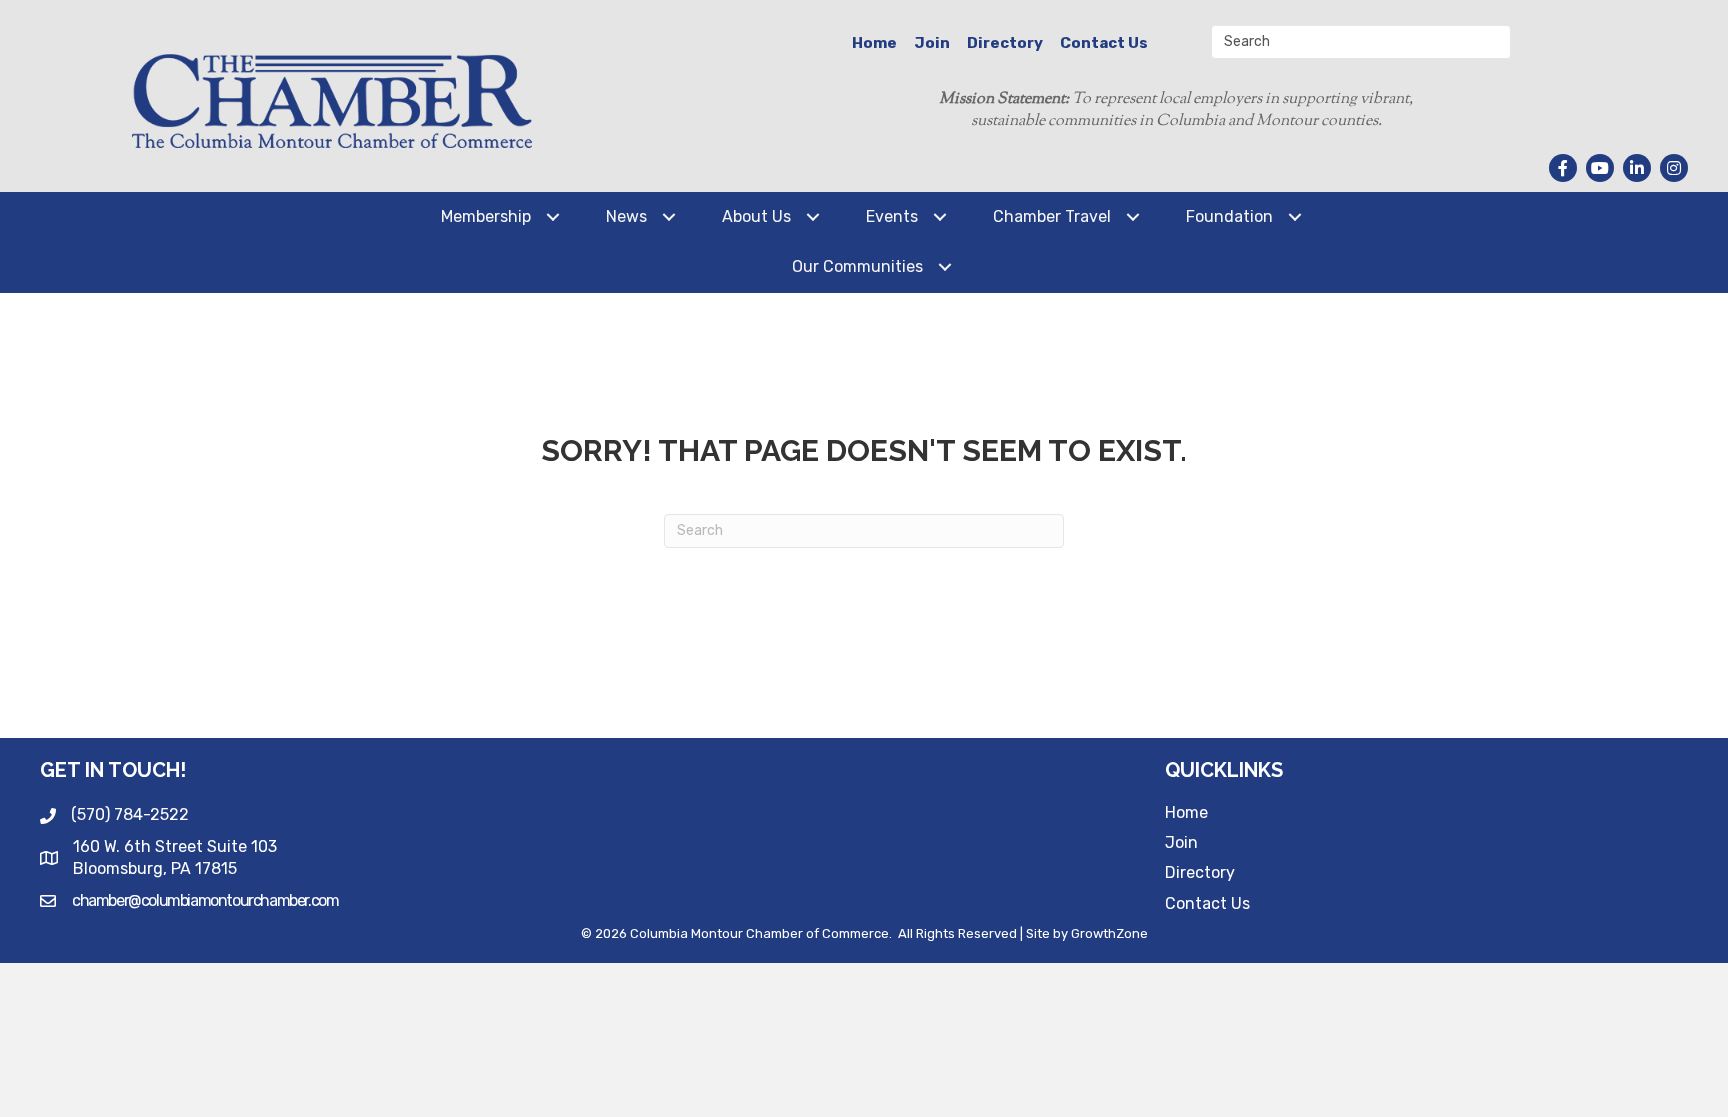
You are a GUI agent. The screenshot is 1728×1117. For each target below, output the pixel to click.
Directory (1005, 43)
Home (874, 43)
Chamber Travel (1052, 216)
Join (932, 43)
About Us (756, 216)
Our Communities (857, 266)
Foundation (1229, 216)
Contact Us (1104, 43)
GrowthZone (1109, 933)
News (626, 216)
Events (892, 216)
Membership (486, 216)
